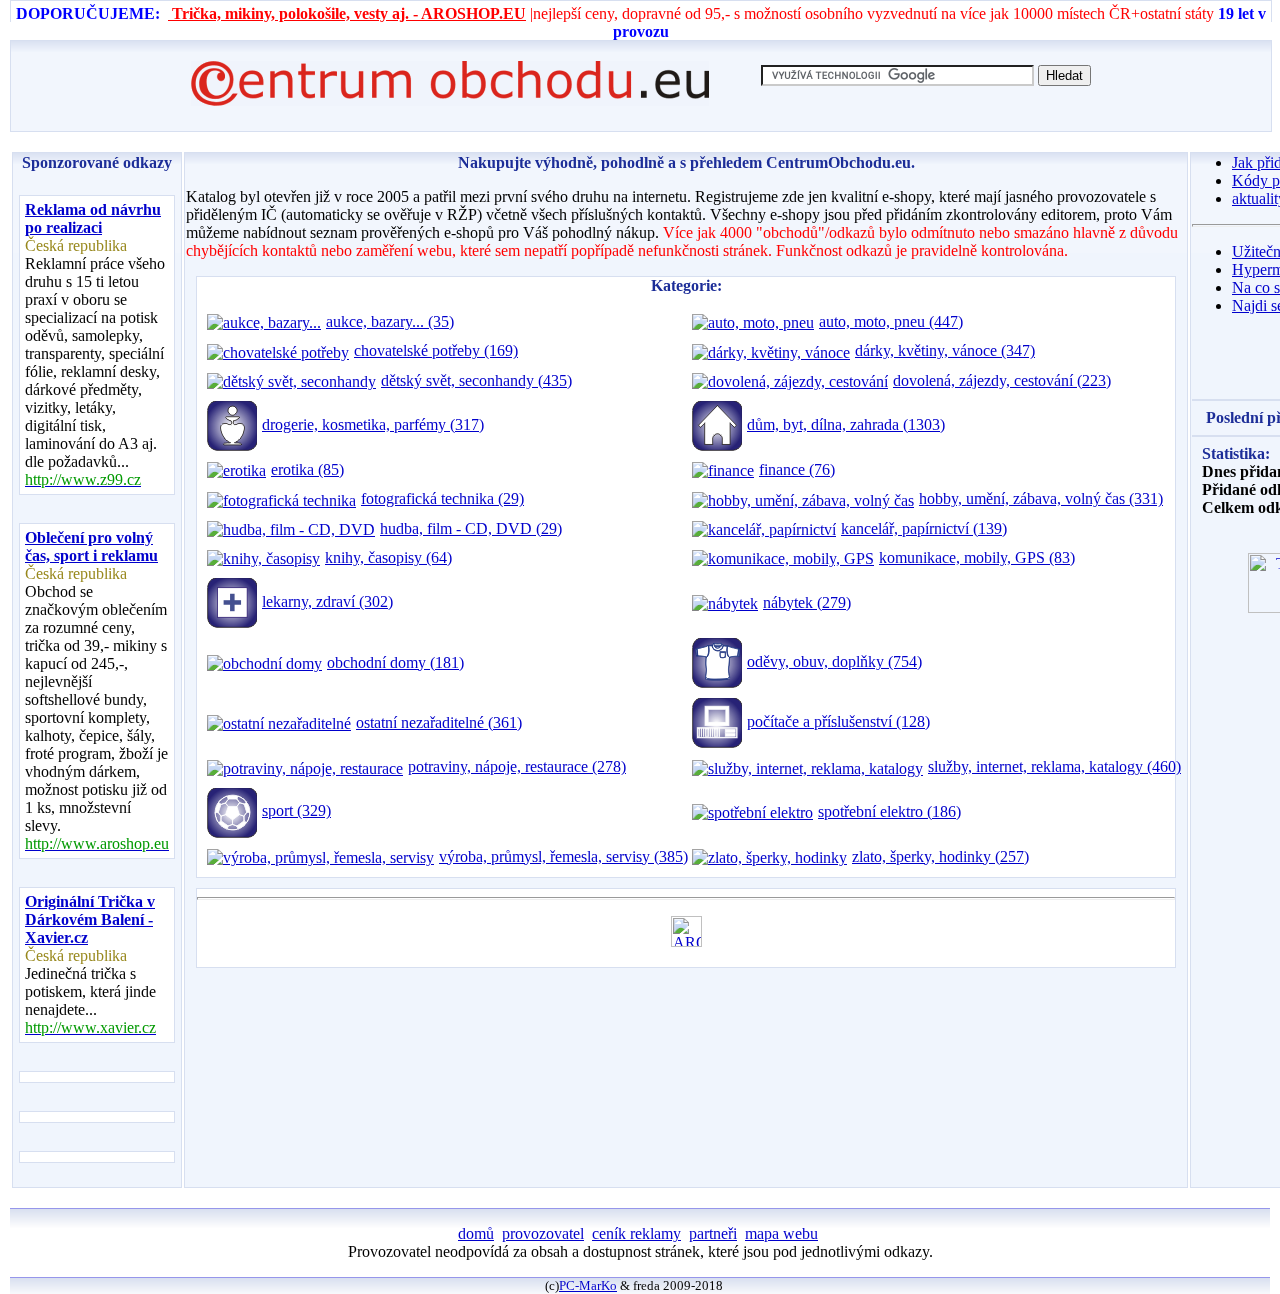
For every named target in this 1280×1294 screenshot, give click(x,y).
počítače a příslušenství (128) (838, 721)
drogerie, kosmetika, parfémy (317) (373, 424)
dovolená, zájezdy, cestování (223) (1002, 380)
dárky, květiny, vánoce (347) (945, 350)
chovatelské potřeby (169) (436, 350)
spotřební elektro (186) (889, 811)
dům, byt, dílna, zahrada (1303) (846, 424)
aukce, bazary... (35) (390, 321)
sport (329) (296, 810)
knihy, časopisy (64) (388, 557)
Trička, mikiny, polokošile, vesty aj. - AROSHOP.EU (347, 13)
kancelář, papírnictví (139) (924, 528)
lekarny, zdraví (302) (327, 601)
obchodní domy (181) (395, 662)
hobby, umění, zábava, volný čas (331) (1041, 498)
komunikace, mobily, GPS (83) (977, 557)
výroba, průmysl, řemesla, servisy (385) (563, 856)
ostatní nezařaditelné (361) (439, 722)
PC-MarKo (588, 1285)
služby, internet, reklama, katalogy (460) (1054, 766)
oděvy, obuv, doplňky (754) (834, 661)
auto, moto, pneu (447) (891, 321)
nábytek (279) (807, 602)
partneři (713, 1233)
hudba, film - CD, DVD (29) (471, 528)
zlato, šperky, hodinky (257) (940, 856)
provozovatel (543, 1233)
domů (476, 1233)
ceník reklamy (636, 1233)
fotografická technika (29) (442, 498)
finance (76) (797, 469)
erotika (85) (307, 469)
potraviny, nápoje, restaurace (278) (517, 766)
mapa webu (781, 1233)
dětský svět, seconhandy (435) (476, 380)
